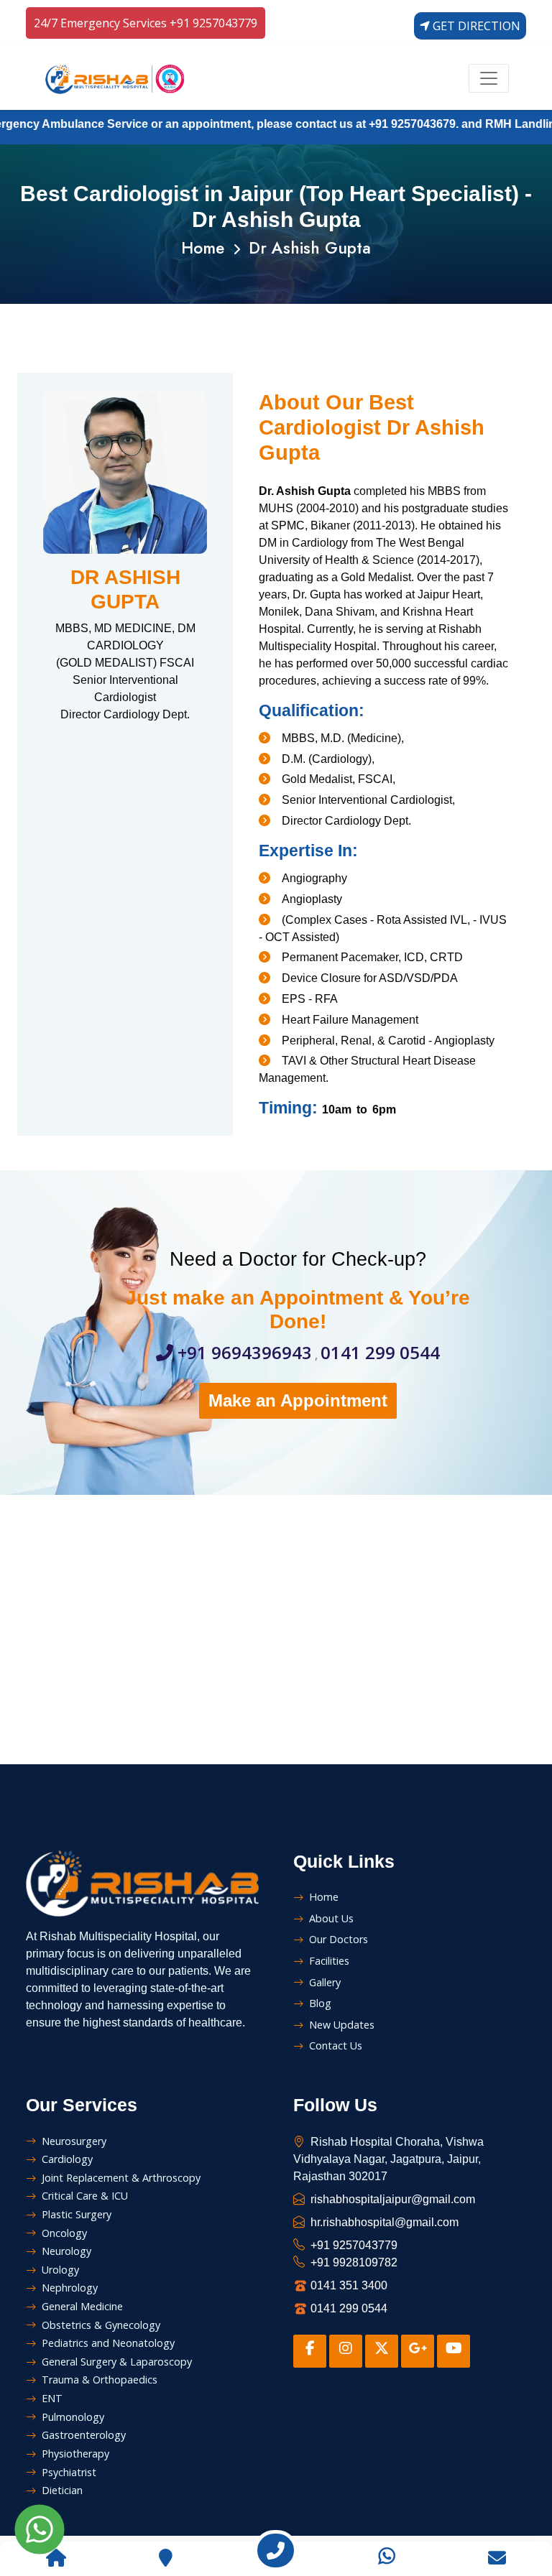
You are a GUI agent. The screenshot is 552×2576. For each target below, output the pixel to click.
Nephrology (70, 2288)
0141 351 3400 (349, 2285)
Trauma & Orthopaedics (100, 2380)
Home (203, 248)
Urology (60, 2270)
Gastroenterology (84, 2435)
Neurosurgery (74, 2141)
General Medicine (82, 2306)
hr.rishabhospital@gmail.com (385, 2222)
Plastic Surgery (77, 2214)
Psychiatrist (69, 2472)
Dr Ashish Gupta (310, 248)
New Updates (342, 2025)
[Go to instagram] (346, 2351)
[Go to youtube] (454, 2351)
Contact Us (336, 2045)
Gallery (325, 1982)
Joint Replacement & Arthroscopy (121, 2178)
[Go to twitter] (382, 2351)
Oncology (64, 2233)
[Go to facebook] (310, 2351)
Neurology (66, 2251)
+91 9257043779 (354, 2245)
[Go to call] (276, 2553)
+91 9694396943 (243, 1352)
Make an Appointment (298, 1400)
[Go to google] (418, 2351)
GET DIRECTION (475, 26)
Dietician (62, 2490)
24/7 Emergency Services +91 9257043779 (146, 23)
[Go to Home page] (55, 2560)
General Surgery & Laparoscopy (117, 2362)
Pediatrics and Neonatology (108, 2343)
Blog (320, 2003)
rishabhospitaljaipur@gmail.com (393, 2199)
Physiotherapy (75, 2454)
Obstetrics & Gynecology (101, 2325)
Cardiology (67, 2159)
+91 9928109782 (354, 2262)
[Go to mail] (497, 2560)
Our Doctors (339, 1939)
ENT (52, 2398)
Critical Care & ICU (85, 2196)
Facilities (329, 1961)
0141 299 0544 (380, 1352)
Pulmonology (73, 2417)
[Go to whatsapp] (387, 2554)
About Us (331, 1918)
